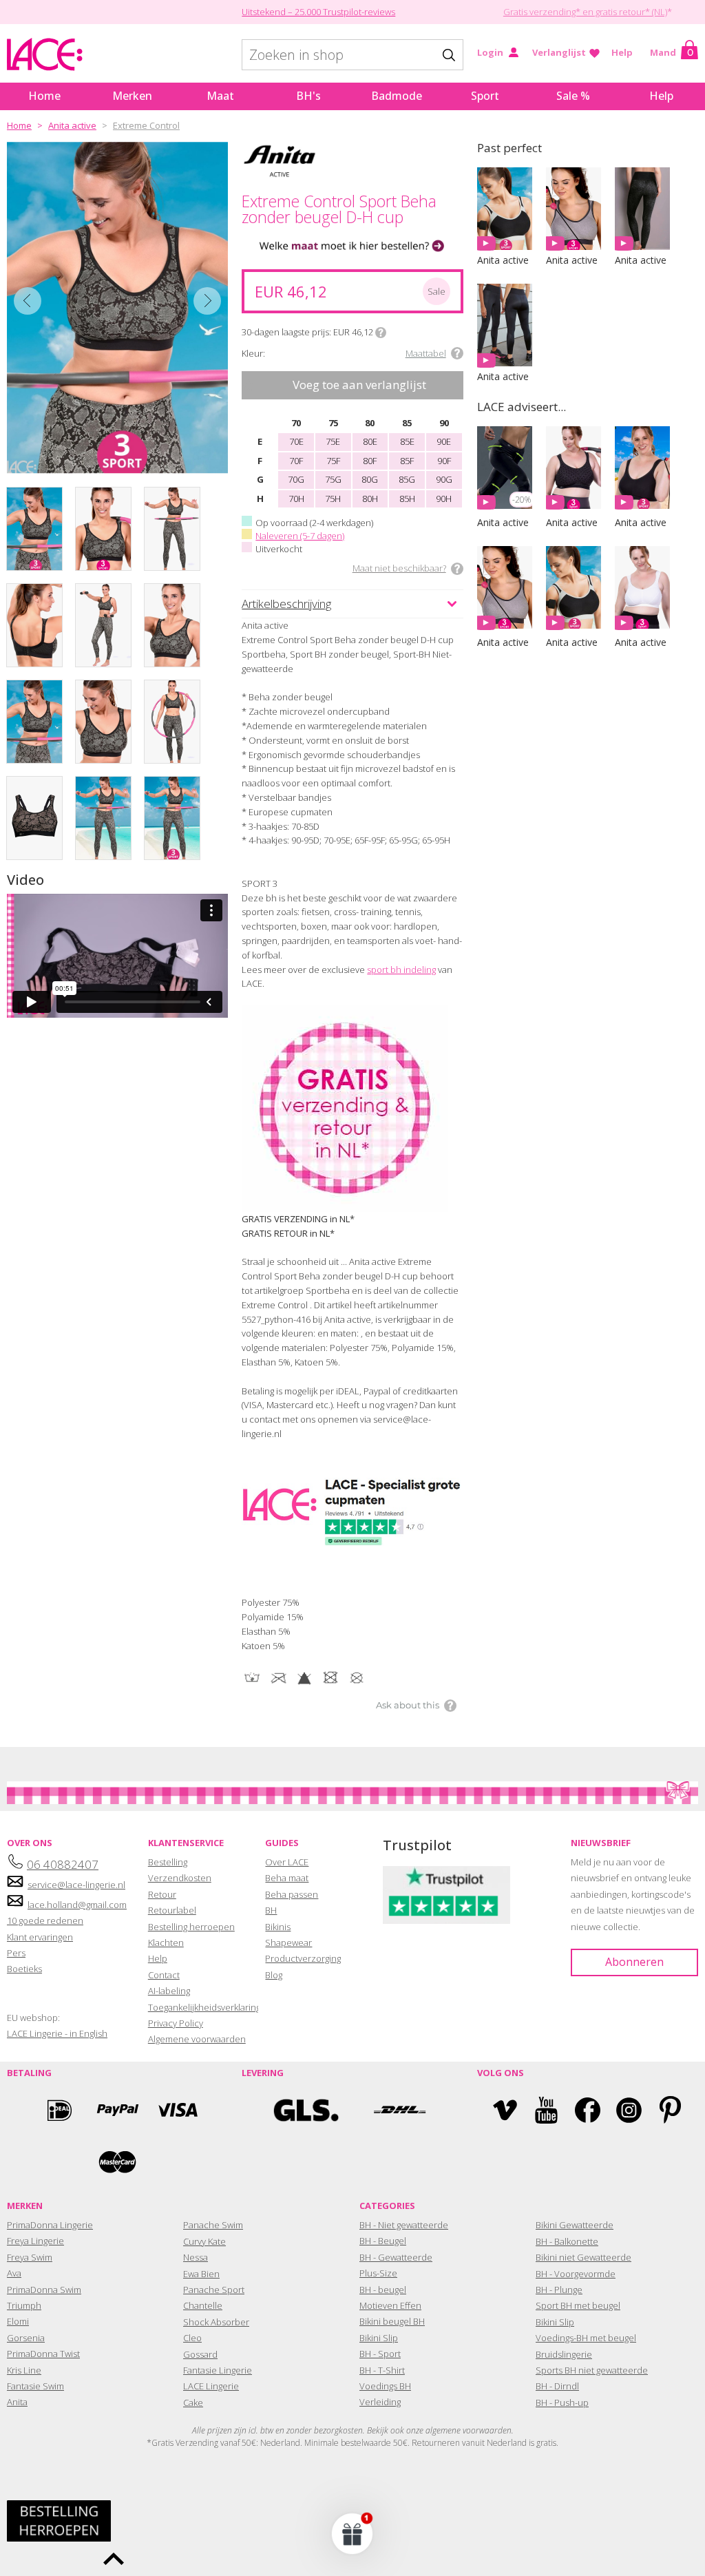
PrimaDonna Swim (44, 2290)
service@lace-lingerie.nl (76, 1885)
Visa (176, 2110)
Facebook (588, 2110)
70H (296, 499)
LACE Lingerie (211, 2386)
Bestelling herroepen (191, 1927)
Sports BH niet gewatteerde (592, 2370)
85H (407, 499)
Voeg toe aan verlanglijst (359, 385)
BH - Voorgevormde (576, 2274)
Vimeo (505, 2110)
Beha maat (287, 1878)
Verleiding (380, 2402)
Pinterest (670, 2110)
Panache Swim (213, 2225)
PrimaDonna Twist (43, 2354)
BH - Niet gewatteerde (404, 2225)
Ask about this (408, 1705)
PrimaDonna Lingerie (50, 2225)
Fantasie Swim (35, 2386)
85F (407, 461)
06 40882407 (63, 1864)
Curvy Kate (204, 2241)
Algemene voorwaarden (197, 2039)
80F (370, 461)
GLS (306, 2110)
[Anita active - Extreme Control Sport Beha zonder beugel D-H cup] (117, 308)
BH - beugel (383, 2290)
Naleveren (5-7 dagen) (300, 536)
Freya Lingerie (35, 2241)
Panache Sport (214, 2290)
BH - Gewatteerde (396, 2257)
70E (296, 441)
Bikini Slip (379, 2338)
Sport (485, 96)
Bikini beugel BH (392, 2321)
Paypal (118, 2110)
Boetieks (24, 1969)
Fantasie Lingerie (218, 2370)
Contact (164, 1975)
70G (296, 479)
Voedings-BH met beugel (586, 2338)
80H (370, 499)
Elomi (18, 2321)
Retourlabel (172, 1910)
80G (370, 479)
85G (407, 479)
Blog (274, 1975)
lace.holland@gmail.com (77, 1905)
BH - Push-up (562, 2402)
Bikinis (278, 1927)
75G (333, 479)
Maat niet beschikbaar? (399, 568)
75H (333, 499)
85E (407, 441)
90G (444, 479)
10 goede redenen (45, 1920)
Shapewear (288, 1943)
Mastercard (118, 2162)
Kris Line (24, 2370)
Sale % (573, 96)
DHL (399, 2110)
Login (490, 52)
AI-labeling (169, 1991)
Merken (132, 96)
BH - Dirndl (557, 2386)
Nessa (196, 2257)
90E (444, 441)
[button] (352, 2533)
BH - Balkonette (567, 2241)
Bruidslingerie (564, 2354)
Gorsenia (26, 2338)
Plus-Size (378, 2273)
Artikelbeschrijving (286, 604)
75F (333, 461)
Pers (16, 1953)
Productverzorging (303, 1958)
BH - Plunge (559, 2290)
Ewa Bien (201, 2274)
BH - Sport (380, 2354)
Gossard (200, 2354)
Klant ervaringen (40, 1937)
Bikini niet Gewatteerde (583, 2257)
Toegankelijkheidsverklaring (204, 2007)
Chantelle (203, 2305)
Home (44, 96)
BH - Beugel (383, 2241)
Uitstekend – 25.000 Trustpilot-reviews (318, 12)
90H (444, 499)
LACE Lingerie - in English (57, 2033)
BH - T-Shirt (382, 2370)
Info (381, 333)
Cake (193, 2402)
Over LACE (287, 1862)
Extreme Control (146, 125)
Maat (220, 96)
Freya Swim (30, 2257)
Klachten (166, 1943)
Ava (14, 2273)
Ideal (59, 2110)
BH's (308, 96)
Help (622, 52)
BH (271, 1910)
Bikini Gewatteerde (575, 2225)
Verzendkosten (180, 1878)
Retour (162, 1894)
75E (333, 441)
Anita (17, 2402)
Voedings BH (385, 2386)
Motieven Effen (390, 2305)
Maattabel (426, 353)
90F (444, 461)
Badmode (397, 96)
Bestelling (168, 1862)
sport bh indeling (401, 970)
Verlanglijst (559, 52)
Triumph (24, 2305)
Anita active (72, 125)
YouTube (546, 2110)
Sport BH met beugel (578, 2305)
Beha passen (292, 1894)
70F (296, 461)
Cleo (192, 2338)
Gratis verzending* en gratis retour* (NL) (585, 12)
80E (370, 441)
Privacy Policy (176, 2023)
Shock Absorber (216, 2322)
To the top (114, 2559)
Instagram (629, 2110)
